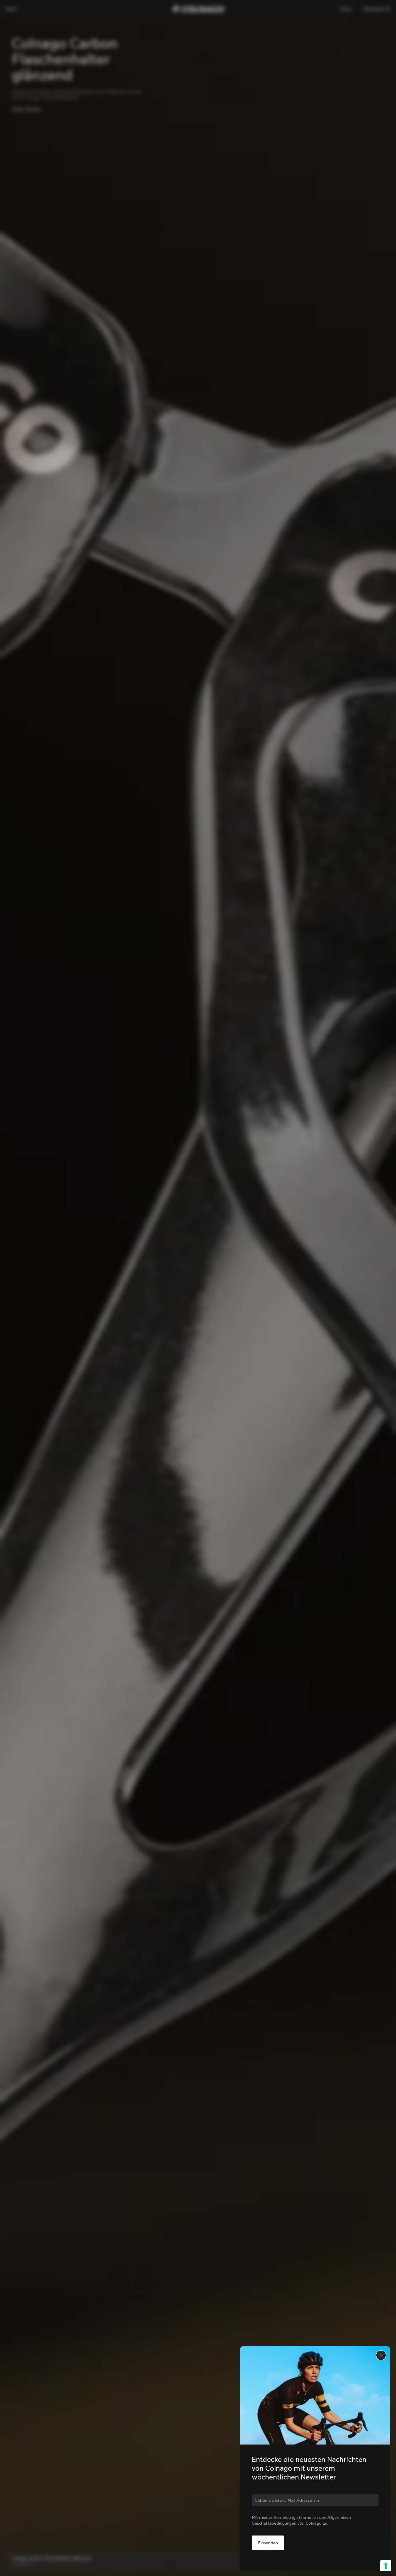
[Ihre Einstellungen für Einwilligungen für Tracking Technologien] (386, 2566)
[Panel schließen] (381, 2355)
